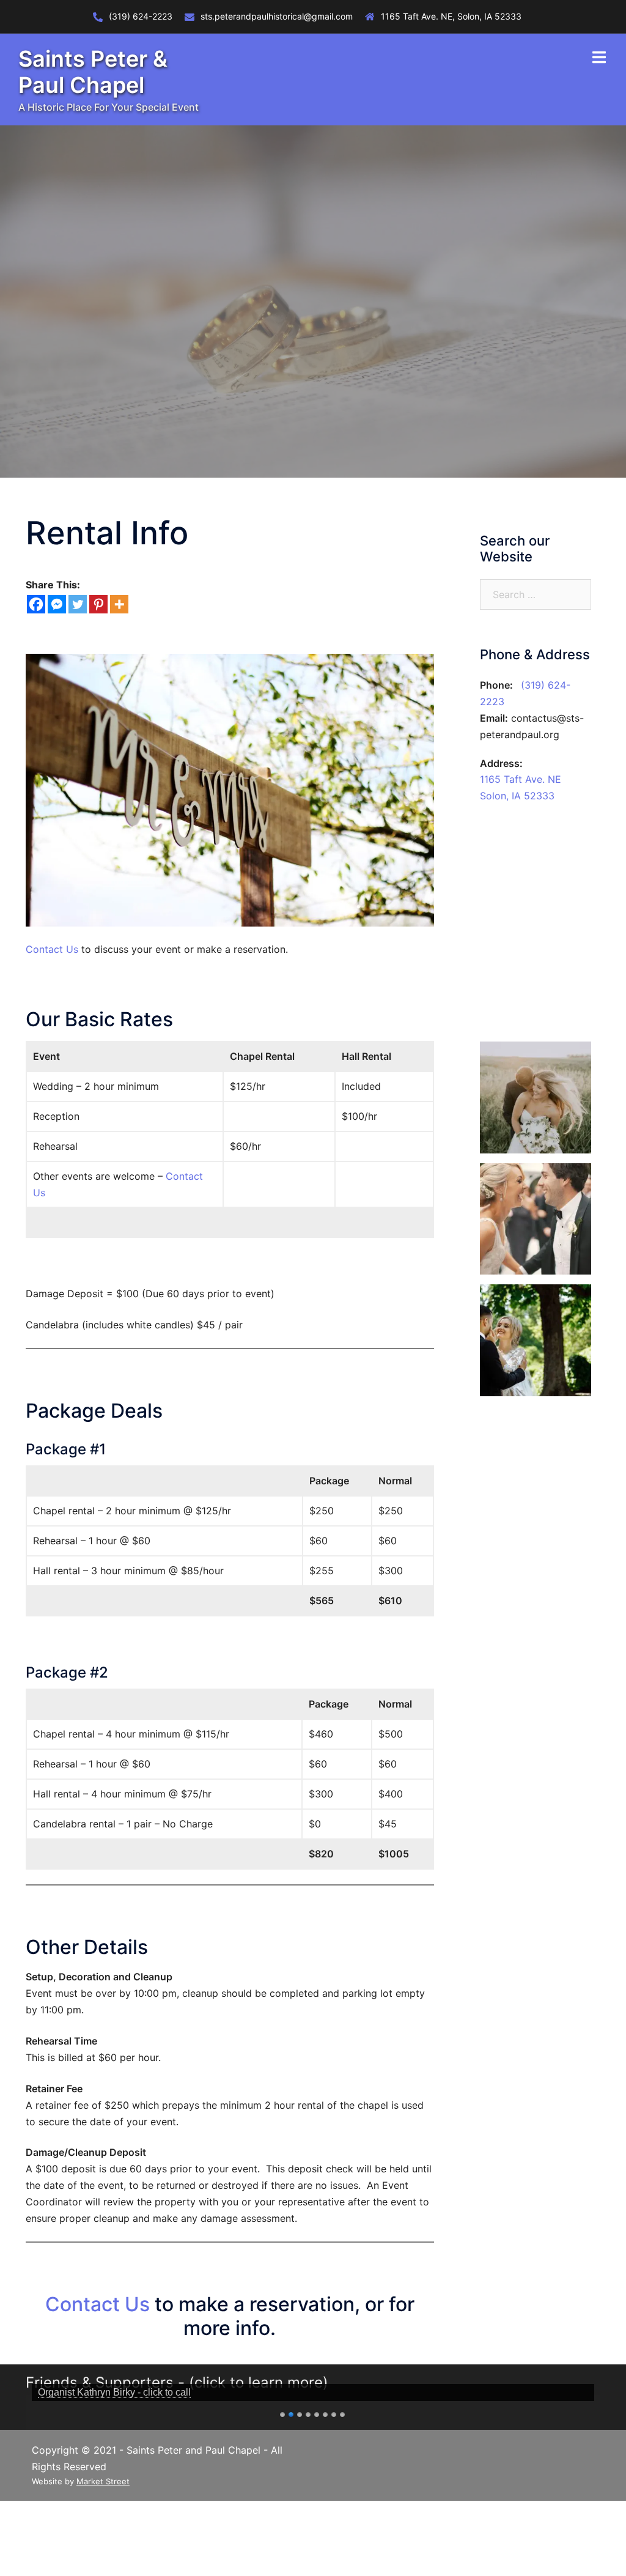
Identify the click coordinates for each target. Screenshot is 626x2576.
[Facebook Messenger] (57, 604)
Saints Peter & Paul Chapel (93, 72)
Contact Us (52, 949)
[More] (119, 604)
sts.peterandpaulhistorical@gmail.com (277, 16)
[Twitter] (78, 604)
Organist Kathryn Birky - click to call (114, 2392)
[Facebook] (36, 604)
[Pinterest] (98, 604)
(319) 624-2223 (141, 16)
